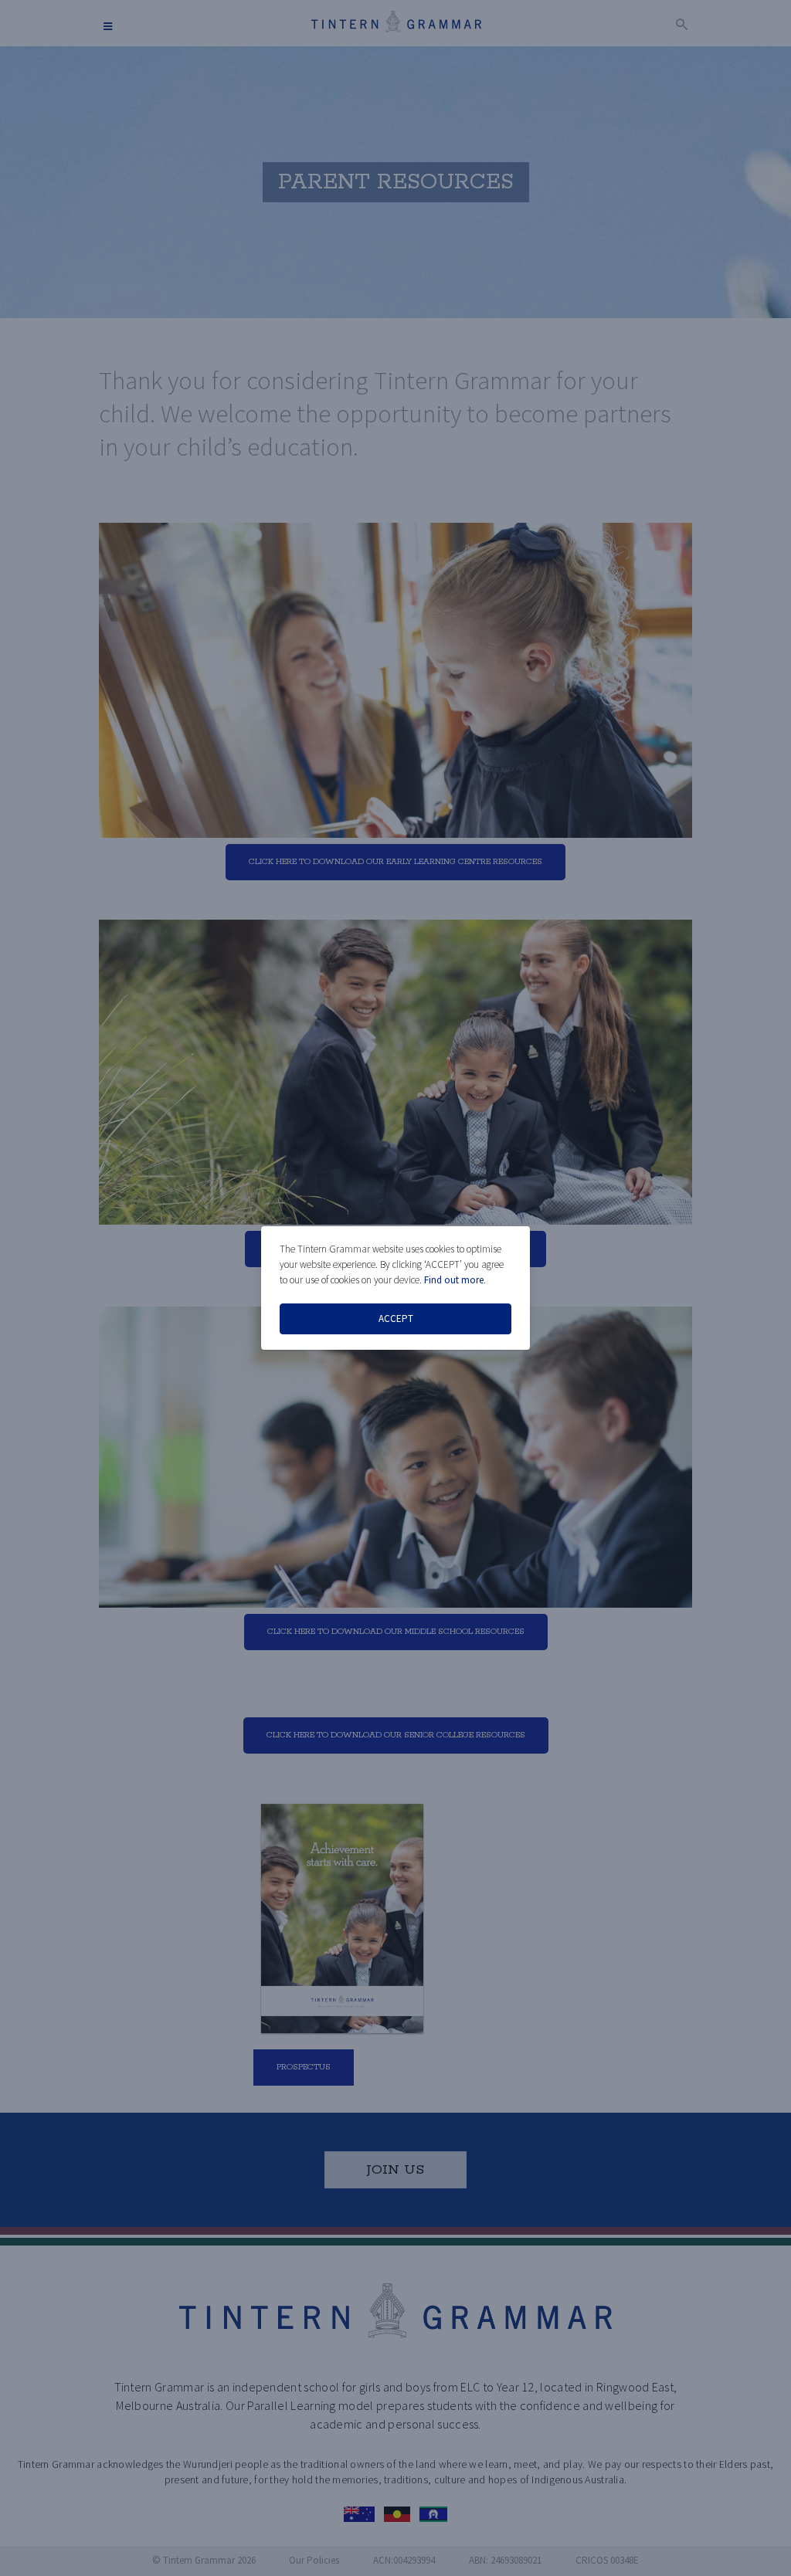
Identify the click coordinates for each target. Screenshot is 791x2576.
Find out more (454, 1280)
